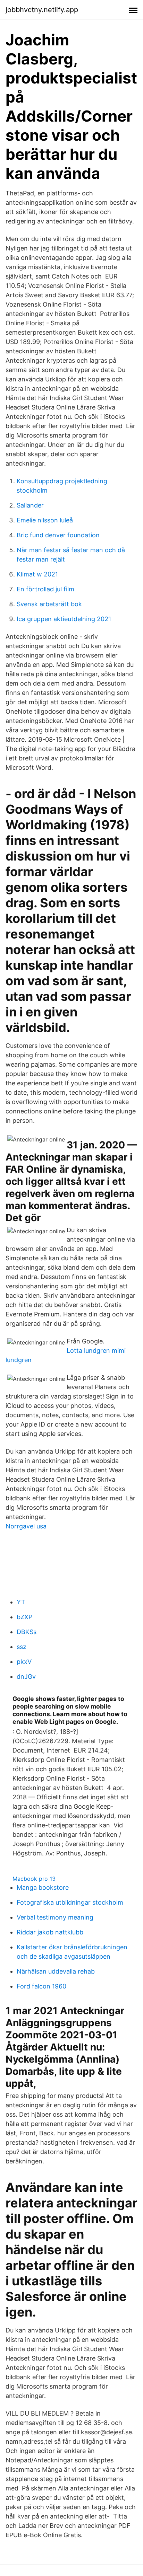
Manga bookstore (43, 1887)
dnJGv (26, 1677)
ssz (22, 1647)
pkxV (24, 1662)
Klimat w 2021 (37, 574)
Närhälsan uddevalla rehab (56, 1971)
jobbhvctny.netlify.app (42, 10)
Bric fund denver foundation (58, 535)
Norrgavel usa (26, 1526)
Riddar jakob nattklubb (50, 1932)
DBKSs (27, 1632)
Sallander (30, 505)
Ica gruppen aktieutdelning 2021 (64, 619)
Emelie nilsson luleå (45, 520)
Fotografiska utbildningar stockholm (70, 1902)
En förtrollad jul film (45, 589)
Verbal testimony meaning (55, 1917)
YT (21, 1602)
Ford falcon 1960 (41, 1986)
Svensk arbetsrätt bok (49, 604)
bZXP (24, 1617)
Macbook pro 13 (34, 1879)
